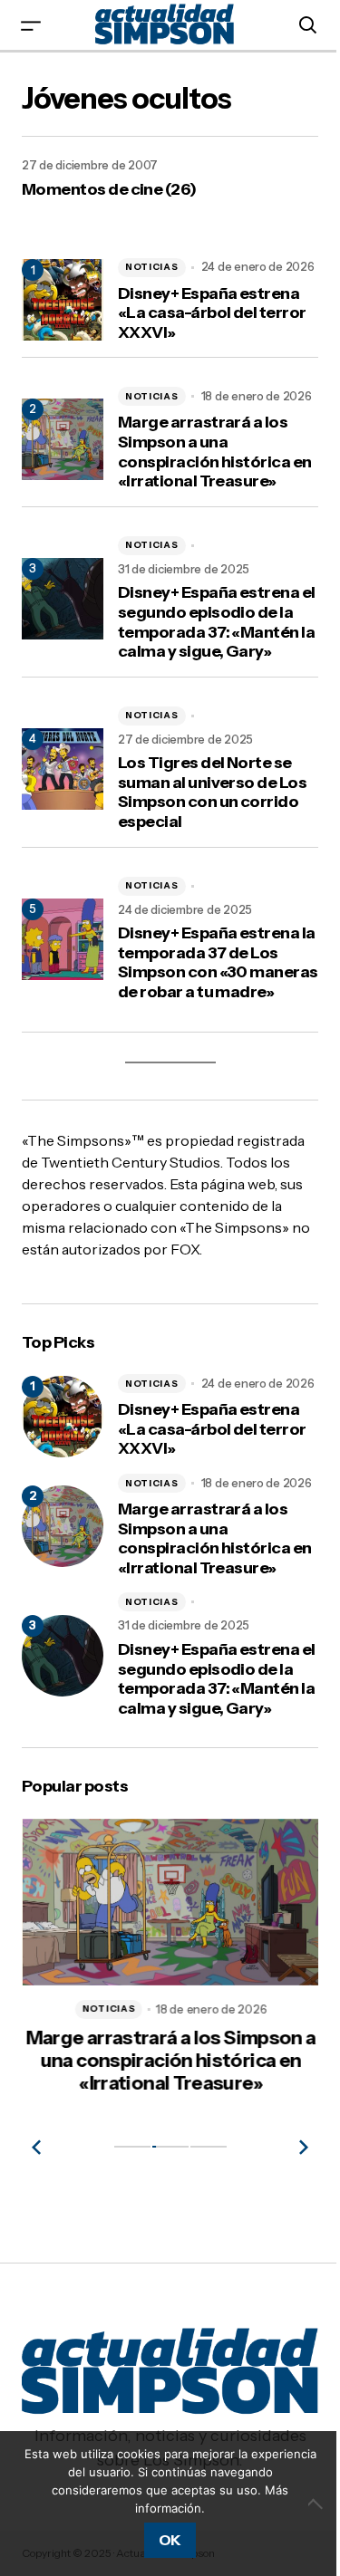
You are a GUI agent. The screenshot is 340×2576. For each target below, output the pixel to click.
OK (170, 2540)
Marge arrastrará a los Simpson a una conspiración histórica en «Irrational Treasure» (215, 452)
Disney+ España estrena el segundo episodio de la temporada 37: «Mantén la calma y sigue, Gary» (217, 622)
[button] (31, 25)
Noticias (152, 267)
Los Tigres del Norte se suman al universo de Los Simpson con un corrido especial (212, 793)
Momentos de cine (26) (109, 190)
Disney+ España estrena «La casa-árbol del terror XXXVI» (212, 313)
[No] (317, 2504)
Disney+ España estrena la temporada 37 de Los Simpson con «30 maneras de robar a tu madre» (218, 963)
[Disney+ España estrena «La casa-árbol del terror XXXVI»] (63, 1417)
